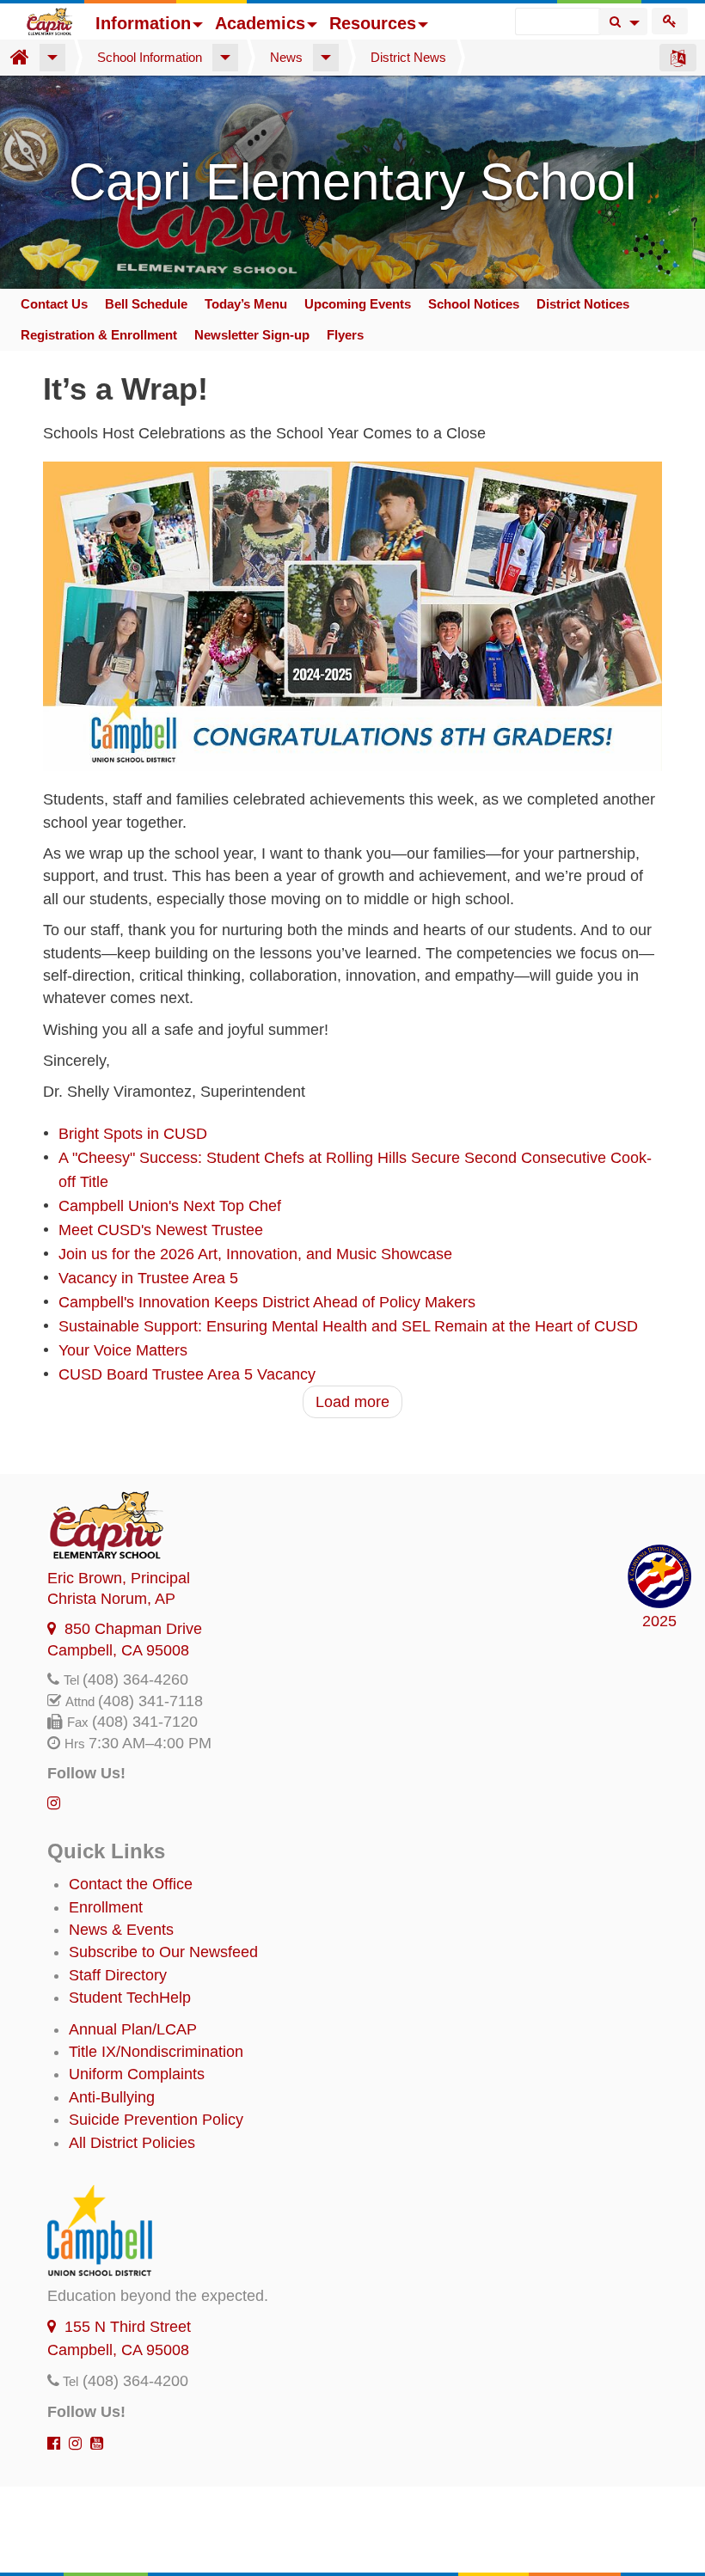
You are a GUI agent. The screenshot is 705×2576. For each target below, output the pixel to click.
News (286, 57)
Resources (373, 23)
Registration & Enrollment (99, 335)
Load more (352, 1402)
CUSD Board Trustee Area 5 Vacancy (187, 1374)
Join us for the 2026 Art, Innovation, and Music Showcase (255, 1254)
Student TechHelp (130, 1998)
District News (408, 57)
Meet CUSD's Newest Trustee (161, 1230)
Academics (260, 23)
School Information (150, 57)
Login (670, 21)
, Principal (119, 1578)
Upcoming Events (358, 304)
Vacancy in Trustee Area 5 (148, 1278)
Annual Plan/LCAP (133, 2029)
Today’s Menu (246, 304)
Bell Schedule (146, 304)
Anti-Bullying (112, 2097)
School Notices (474, 304)
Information (143, 23)
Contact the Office (131, 1884)
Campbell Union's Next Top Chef (170, 1206)
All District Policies (132, 2143)
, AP (111, 1599)
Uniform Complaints (137, 2074)
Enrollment (106, 1907)
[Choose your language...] (678, 58)
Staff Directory (118, 1975)
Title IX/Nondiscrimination (156, 2052)
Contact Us (54, 304)
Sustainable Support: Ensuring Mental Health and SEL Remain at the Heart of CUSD (348, 1326)
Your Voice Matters (123, 1350)
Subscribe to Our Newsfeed (163, 1952)
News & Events (121, 1930)
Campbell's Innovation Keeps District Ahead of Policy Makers (267, 1302)
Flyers (345, 335)
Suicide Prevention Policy (156, 2120)
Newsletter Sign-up (252, 335)
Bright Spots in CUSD (133, 1134)
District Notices (583, 304)
